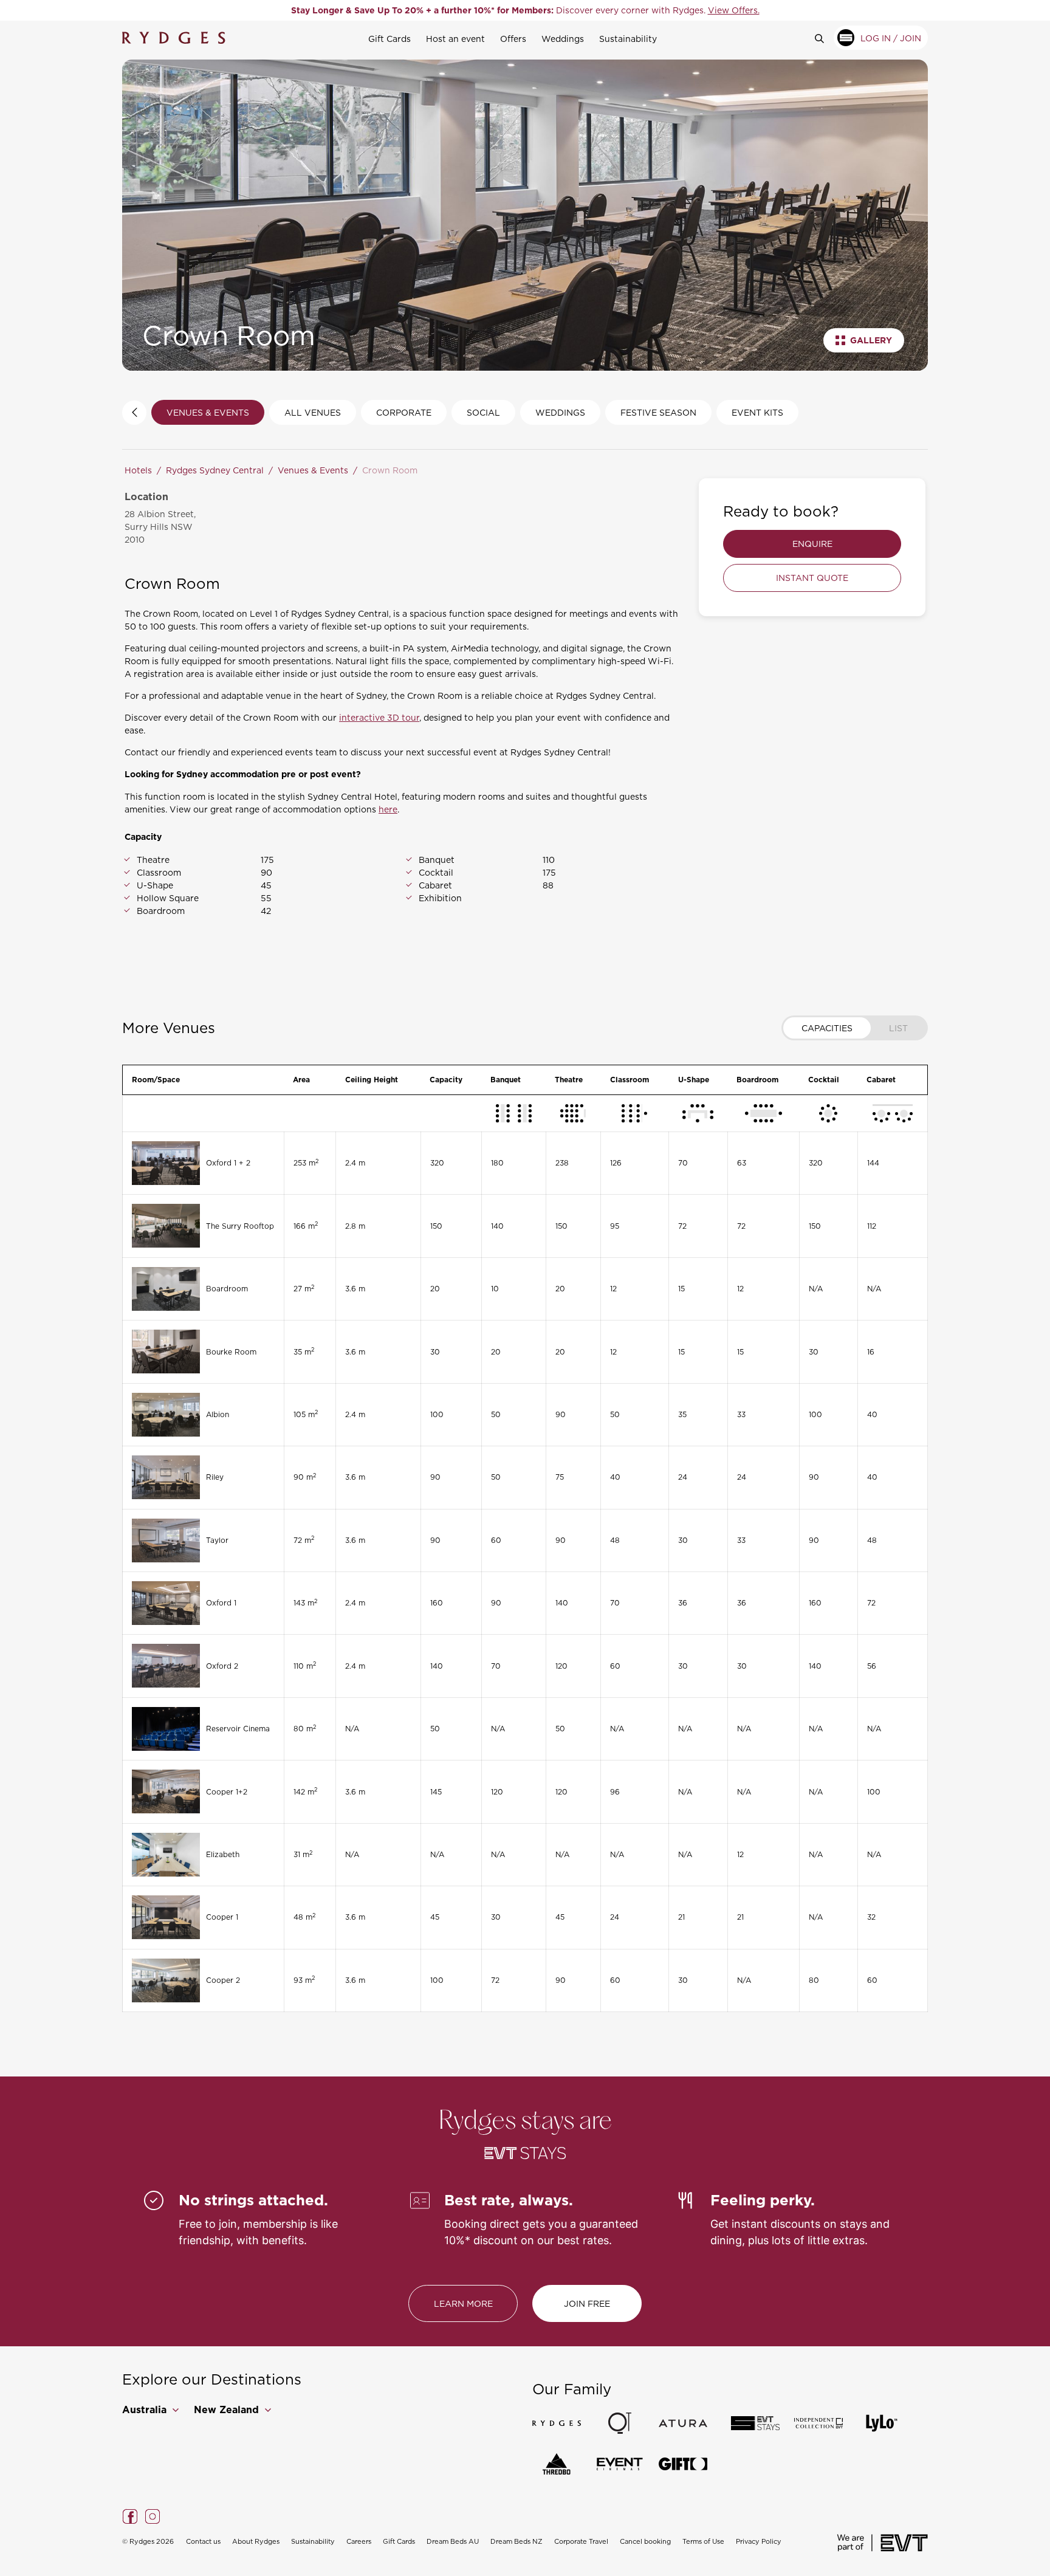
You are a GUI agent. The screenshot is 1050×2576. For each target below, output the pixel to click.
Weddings (563, 39)
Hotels (138, 470)
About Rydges (256, 2541)
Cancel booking (645, 2541)
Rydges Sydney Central (215, 470)
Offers (513, 39)
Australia (146, 2410)
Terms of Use (703, 2541)
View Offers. (734, 10)
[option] (525, 10)
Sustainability (628, 39)
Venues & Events (208, 412)
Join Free (587, 2303)
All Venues (313, 412)
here (388, 809)
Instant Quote (812, 578)
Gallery (871, 340)
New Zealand (228, 2410)
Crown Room (390, 470)
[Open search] (824, 38)
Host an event (455, 39)
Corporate (404, 412)
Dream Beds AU (453, 2541)
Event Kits (757, 412)
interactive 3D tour (379, 717)
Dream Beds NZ (516, 2541)
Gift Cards (389, 39)
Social (483, 412)
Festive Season (658, 412)
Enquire (812, 544)
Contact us (203, 2541)
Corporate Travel (581, 2541)
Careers (359, 2541)
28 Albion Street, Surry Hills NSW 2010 (160, 527)
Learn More (463, 2303)
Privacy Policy (759, 2541)
